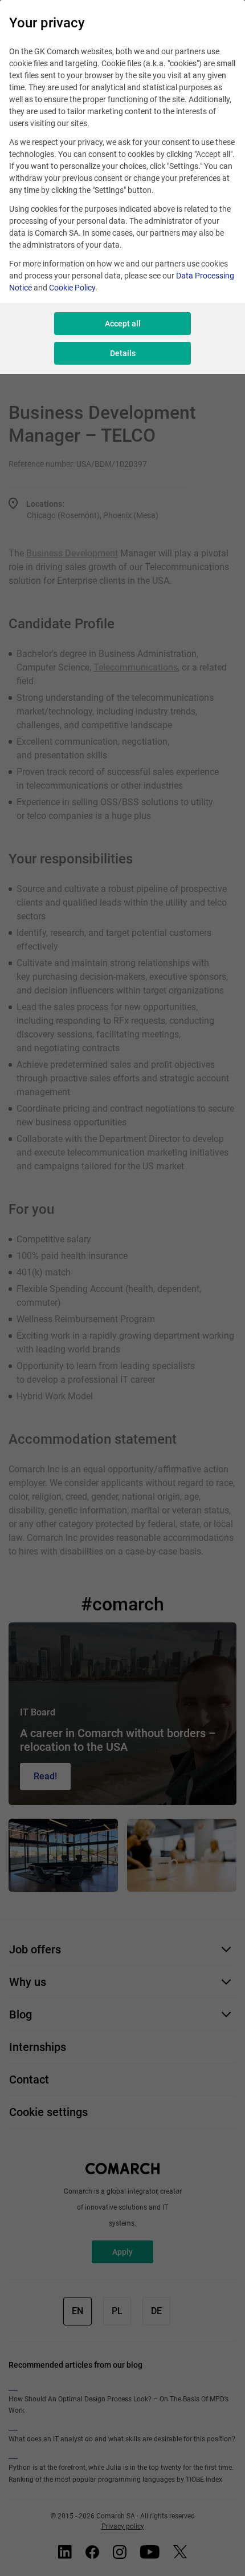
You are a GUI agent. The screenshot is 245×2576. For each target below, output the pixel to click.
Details (123, 353)
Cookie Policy (72, 288)
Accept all (123, 324)
